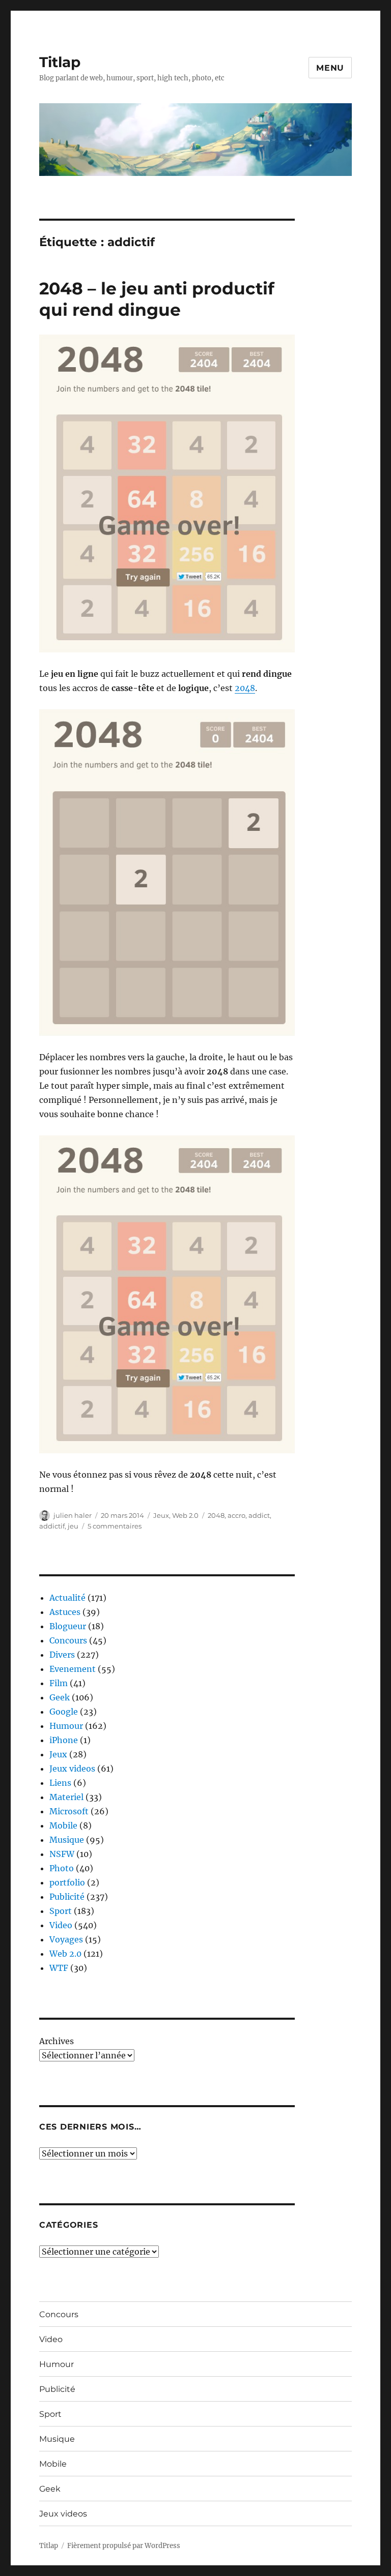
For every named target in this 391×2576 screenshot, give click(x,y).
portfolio (67, 1882)
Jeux (161, 1515)
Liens (60, 1783)
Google (64, 1712)
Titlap (60, 62)
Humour (66, 1726)
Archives (57, 2041)
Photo (62, 1868)
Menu (330, 68)
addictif (52, 1526)
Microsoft (69, 1811)
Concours (68, 1640)
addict (259, 1515)
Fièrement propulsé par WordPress (124, 2546)
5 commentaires (115, 1526)
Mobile (63, 1825)
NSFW (62, 1854)
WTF (59, 1968)
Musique (67, 1840)
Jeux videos (72, 1769)
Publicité (67, 1897)
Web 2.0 (185, 1515)
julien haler (73, 1515)
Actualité (67, 1598)
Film (59, 1683)
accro (236, 1515)
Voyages (66, 1939)
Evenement (73, 1669)
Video (61, 1925)
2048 (245, 688)
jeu (73, 1526)
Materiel (66, 1797)
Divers (62, 1655)
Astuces (65, 1612)
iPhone (64, 1740)
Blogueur (68, 1626)
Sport (61, 1911)
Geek (60, 1697)
